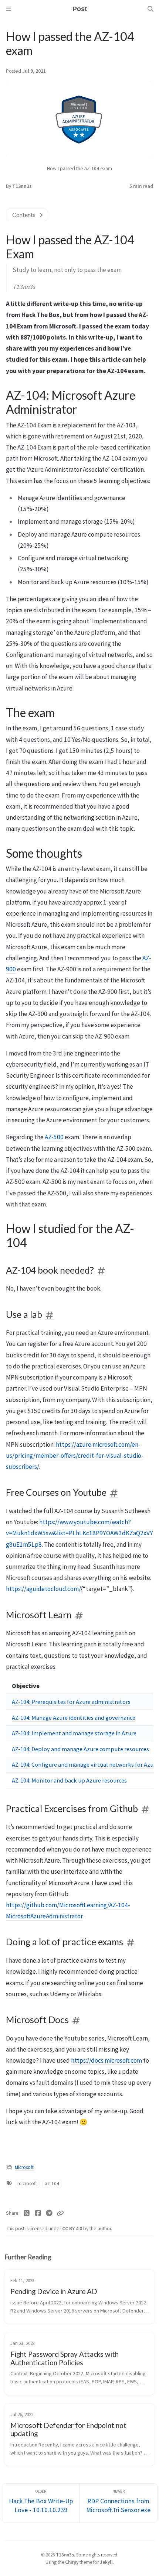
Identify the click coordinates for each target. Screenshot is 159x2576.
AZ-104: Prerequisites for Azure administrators (71, 1702)
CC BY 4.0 (73, 2229)
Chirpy (72, 2562)
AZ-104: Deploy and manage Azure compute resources (80, 1749)
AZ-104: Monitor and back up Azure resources (69, 1780)
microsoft (27, 2184)
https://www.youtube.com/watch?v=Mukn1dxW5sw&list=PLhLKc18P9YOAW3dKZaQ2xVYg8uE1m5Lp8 (79, 1533)
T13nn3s (22, 186)
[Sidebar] (9, 9)
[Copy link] (60, 2213)
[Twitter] (27, 2213)
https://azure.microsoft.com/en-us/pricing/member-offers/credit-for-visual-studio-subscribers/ (75, 1456)
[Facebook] (38, 2213)
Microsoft (24, 2167)
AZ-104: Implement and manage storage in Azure (74, 1733)
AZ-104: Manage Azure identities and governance (74, 1718)
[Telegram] (49, 2213)
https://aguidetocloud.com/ (43, 1589)
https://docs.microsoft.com (106, 2060)
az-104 (52, 2184)
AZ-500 (54, 1137)
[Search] (150, 9)
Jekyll (106, 2562)
